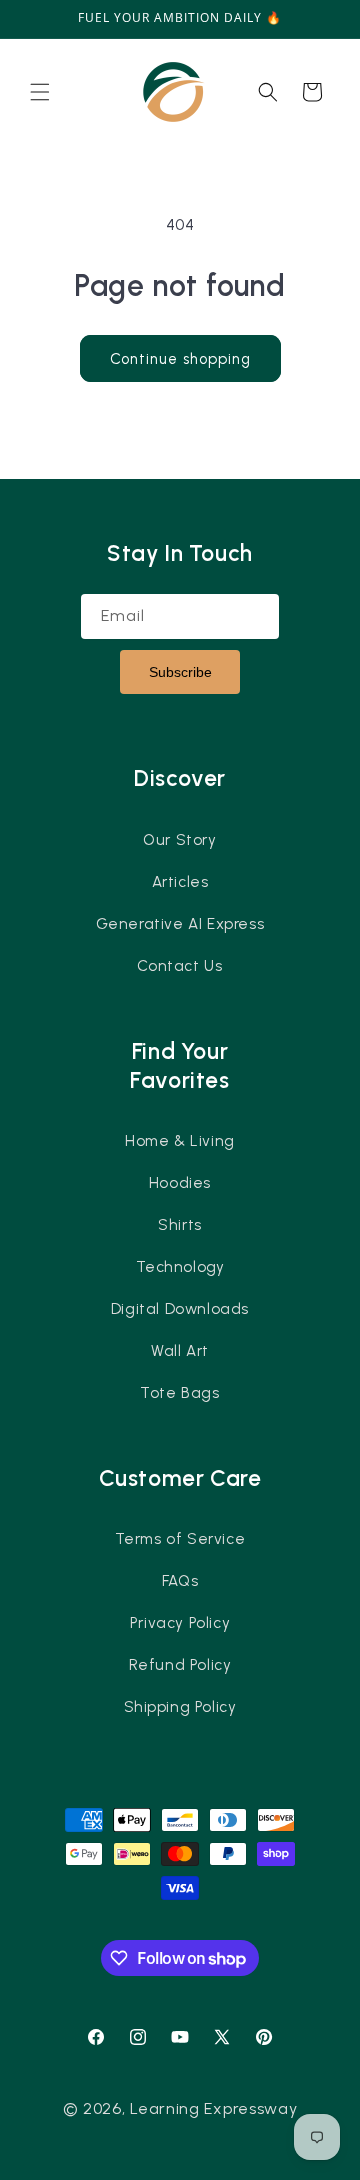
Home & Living (180, 1141)
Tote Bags (179, 1393)
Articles (180, 882)
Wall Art (180, 1351)
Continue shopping (180, 359)
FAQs (180, 1581)
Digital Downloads (180, 1309)
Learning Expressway (213, 2108)
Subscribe (180, 672)
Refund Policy (180, 1665)
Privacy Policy (180, 1623)
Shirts (180, 1225)
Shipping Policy (180, 1707)
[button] (40, 92)
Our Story (179, 840)
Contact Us (179, 966)
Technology (180, 1267)
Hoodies (180, 1183)
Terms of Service (180, 1539)
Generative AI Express (180, 924)
